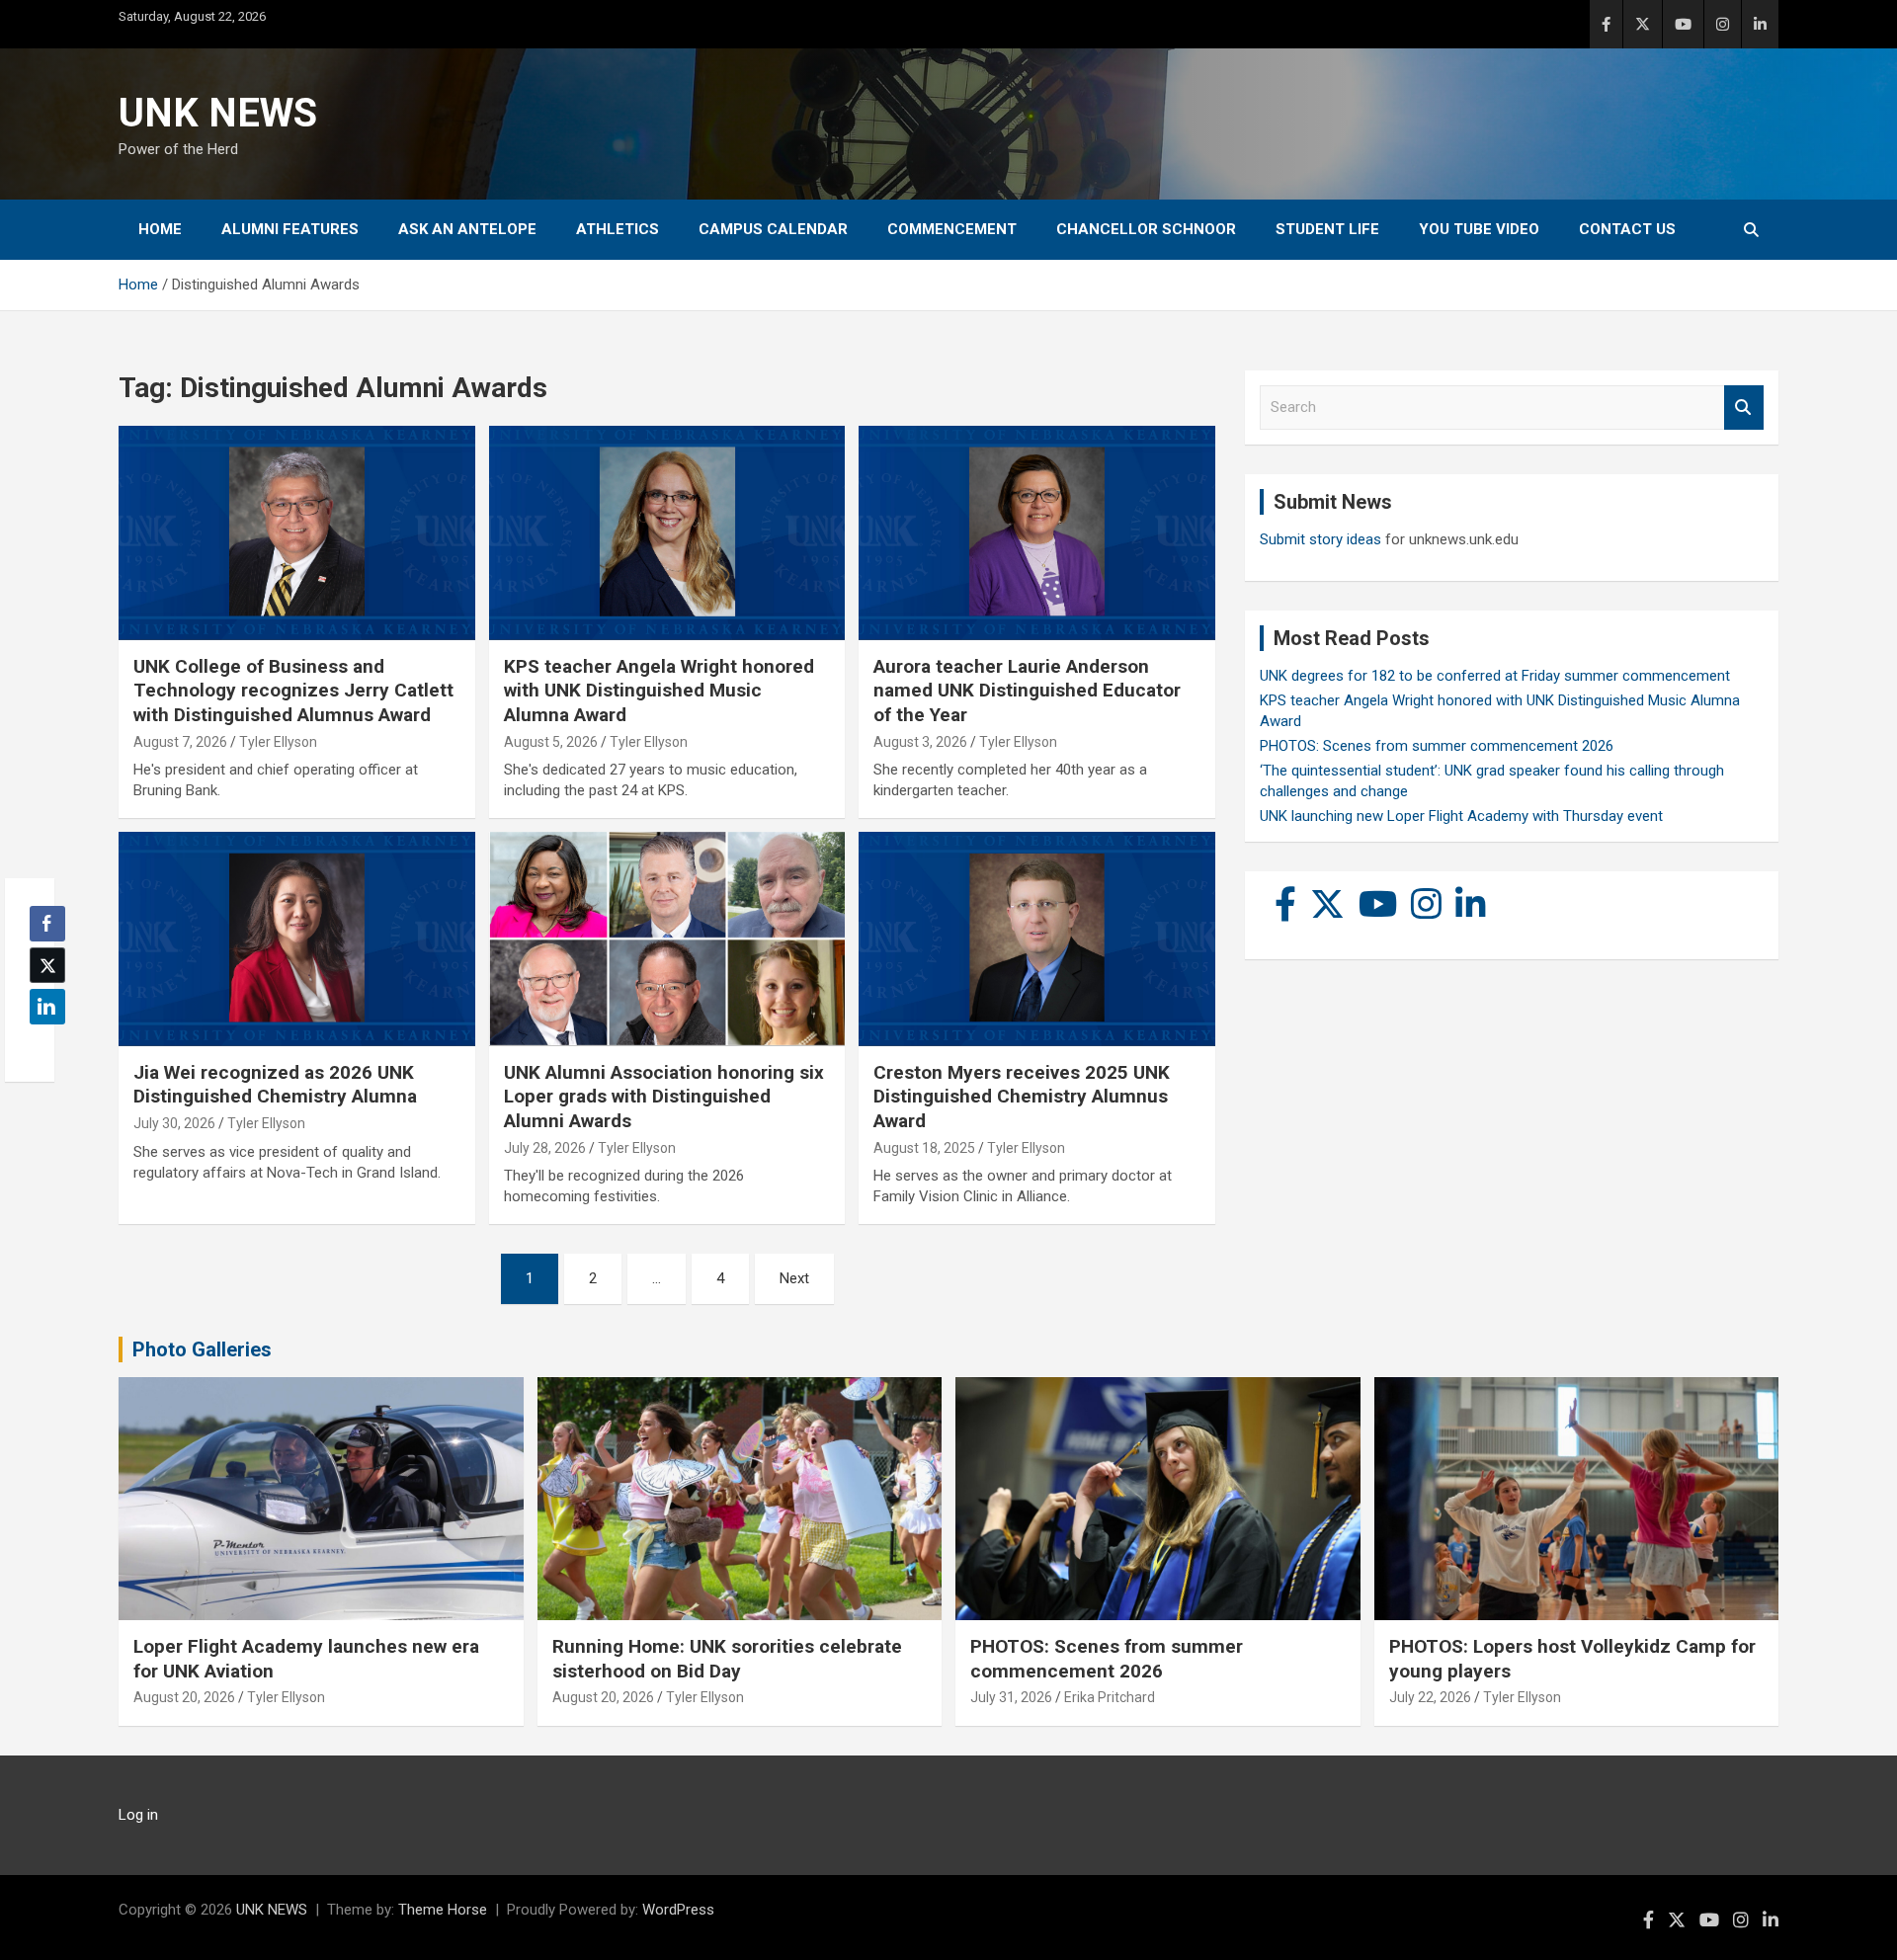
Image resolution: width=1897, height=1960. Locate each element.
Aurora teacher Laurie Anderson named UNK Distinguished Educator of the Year (1027, 691)
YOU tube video (1479, 229)
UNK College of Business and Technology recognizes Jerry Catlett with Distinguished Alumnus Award (293, 691)
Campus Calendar (773, 229)
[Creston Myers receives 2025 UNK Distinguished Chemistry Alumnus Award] (1037, 939)
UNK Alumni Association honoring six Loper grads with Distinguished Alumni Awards (664, 1097)
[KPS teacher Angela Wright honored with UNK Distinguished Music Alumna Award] (667, 533)
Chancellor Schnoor (1146, 229)
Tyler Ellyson (278, 742)
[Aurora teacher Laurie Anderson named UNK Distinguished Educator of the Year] (1037, 533)
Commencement (952, 229)
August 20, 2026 (184, 1697)
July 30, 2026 (174, 1123)
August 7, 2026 (180, 742)
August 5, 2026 (551, 742)
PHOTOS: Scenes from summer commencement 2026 (1437, 746)
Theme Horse (443, 1910)
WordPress (678, 1910)
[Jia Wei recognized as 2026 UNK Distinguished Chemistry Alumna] (297, 939)
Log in (138, 1815)
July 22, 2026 (1430, 1697)
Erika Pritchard (1110, 1697)
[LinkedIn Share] (47, 1007)
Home (160, 229)
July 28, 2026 (545, 1148)
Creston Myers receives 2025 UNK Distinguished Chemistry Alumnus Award (1022, 1097)
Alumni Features (290, 229)
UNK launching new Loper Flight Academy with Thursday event (1461, 816)
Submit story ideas (1320, 539)
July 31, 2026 (1011, 1697)
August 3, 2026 (920, 742)
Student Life (1327, 229)
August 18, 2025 (924, 1148)
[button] (41, 1045)
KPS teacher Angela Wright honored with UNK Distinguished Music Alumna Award (659, 691)
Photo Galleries (202, 1349)
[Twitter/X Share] (47, 965)
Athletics (618, 229)
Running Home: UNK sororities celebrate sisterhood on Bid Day (727, 1659)
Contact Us (1627, 229)
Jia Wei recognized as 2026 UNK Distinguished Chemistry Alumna (275, 1085)
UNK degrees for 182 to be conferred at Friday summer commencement (1495, 676)
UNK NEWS (218, 113)
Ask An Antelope (467, 229)
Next (794, 1278)
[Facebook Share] (47, 924)
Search (1744, 408)
